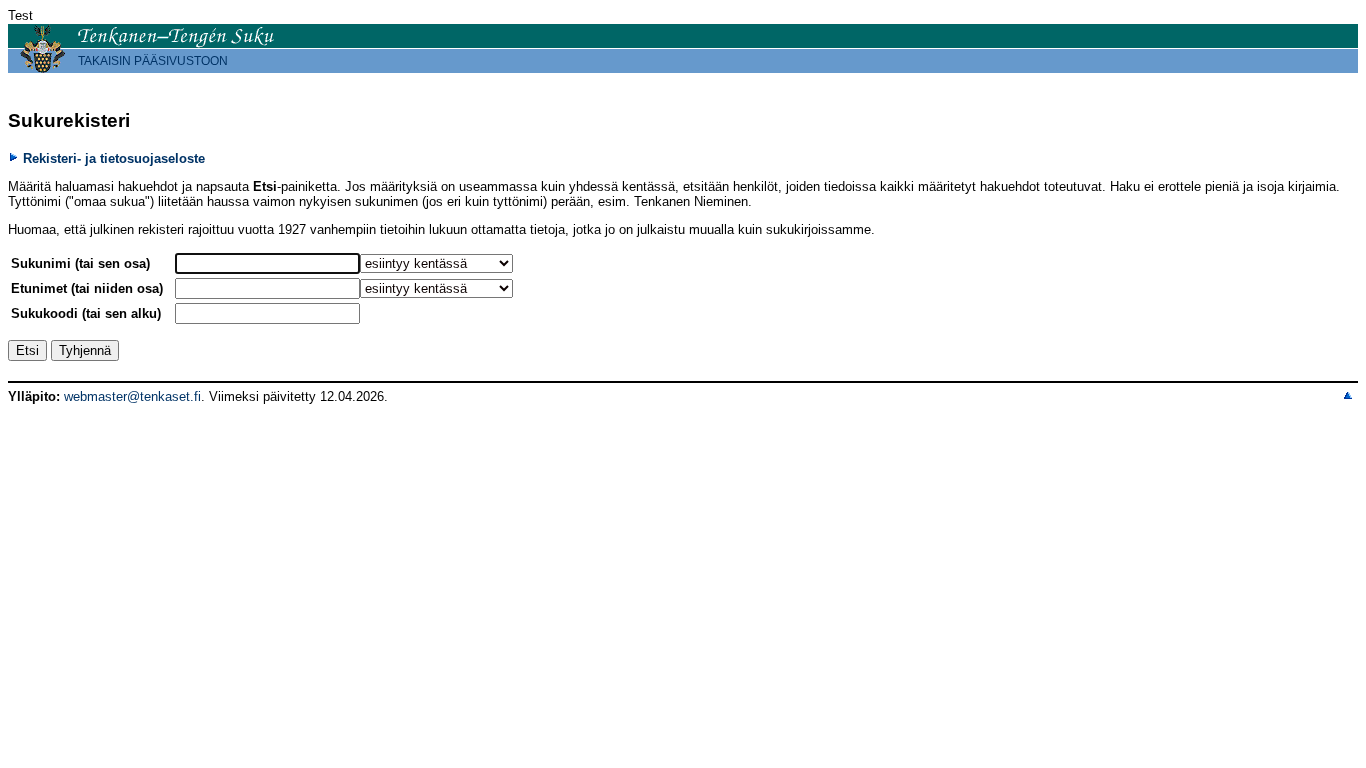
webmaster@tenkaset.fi (132, 396)
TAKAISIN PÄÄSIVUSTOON (153, 61)
